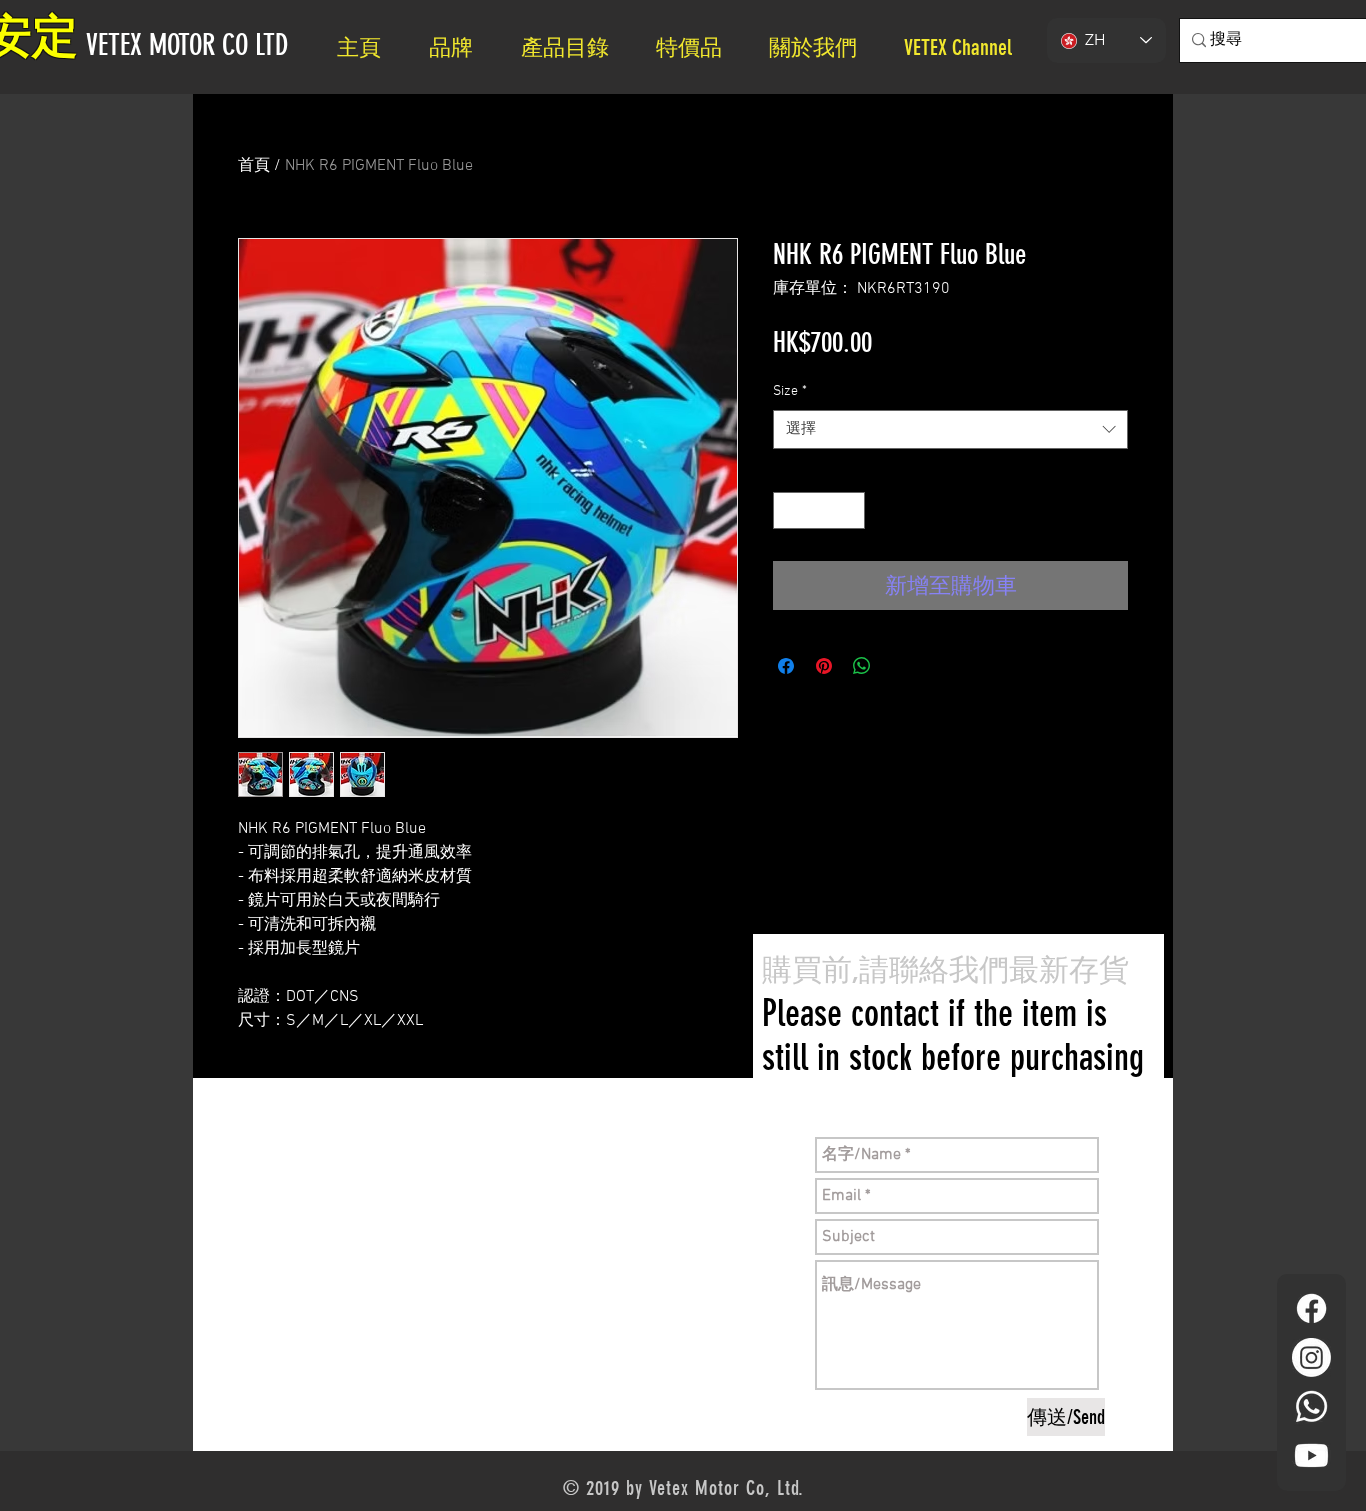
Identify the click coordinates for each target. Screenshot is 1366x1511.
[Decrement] (788, 510)
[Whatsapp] (1311, 1406)
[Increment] (849, 510)
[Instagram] (1311, 1357)
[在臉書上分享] (786, 666)
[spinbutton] (819, 510)
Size (790, 391)
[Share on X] (900, 666)
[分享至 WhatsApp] (862, 666)
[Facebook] (1311, 1308)
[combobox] (950, 429)
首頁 (254, 166)
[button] (821, 47)
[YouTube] (1311, 1455)
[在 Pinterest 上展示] (824, 666)
